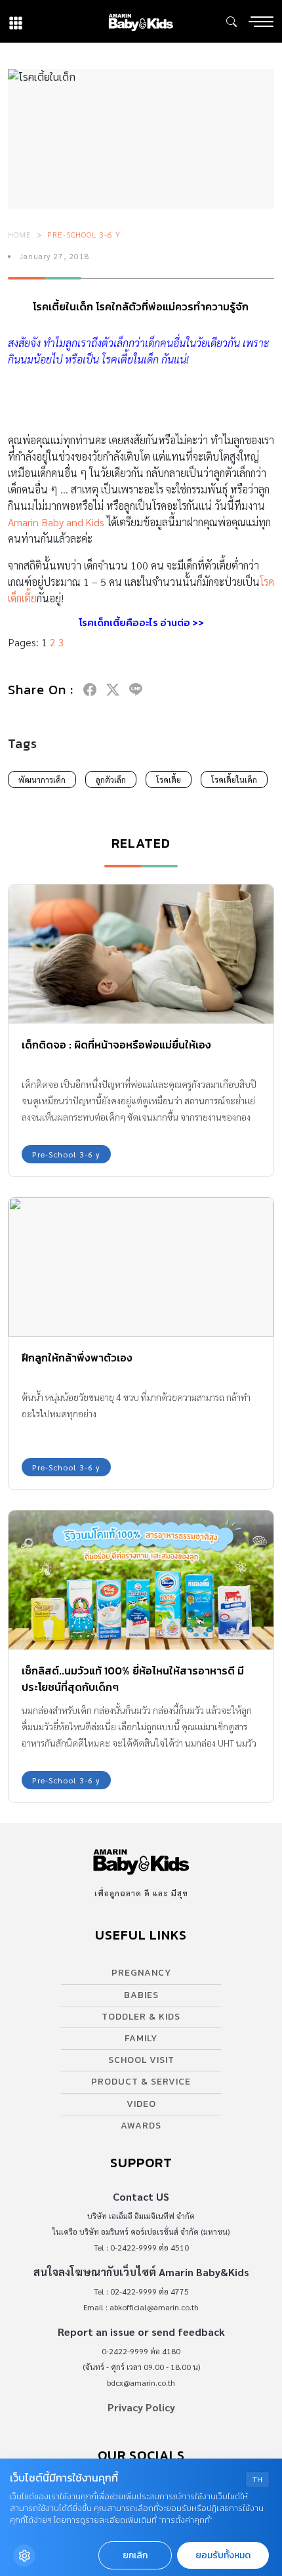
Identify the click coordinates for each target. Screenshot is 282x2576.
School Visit (141, 2060)
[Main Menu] (261, 22)
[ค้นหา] (232, 22)
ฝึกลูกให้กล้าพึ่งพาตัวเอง (77, 1358)
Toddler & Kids (141, 2017)
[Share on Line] (136, 690)
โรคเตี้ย (169, 779)
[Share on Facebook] (90, 690)
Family (141, 2038)
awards (141, 2126)
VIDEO (141, 2104)
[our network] (16, 21)
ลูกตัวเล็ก (111, 779)
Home (20, 234)
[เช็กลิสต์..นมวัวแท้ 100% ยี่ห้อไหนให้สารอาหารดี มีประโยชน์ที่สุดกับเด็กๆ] (141, 1580)
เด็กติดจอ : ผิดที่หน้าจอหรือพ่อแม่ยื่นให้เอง (116, 1045)
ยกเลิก (135, 2555)
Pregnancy (141, 1973)
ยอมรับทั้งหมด (223, 2555)
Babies (141, 1995)
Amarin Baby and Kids (56, 522)
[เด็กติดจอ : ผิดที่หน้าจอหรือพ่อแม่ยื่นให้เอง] (141, 954)
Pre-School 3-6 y (84, 234)
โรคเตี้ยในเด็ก (234, 779)
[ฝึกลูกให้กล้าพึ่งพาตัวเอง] (141, 1267)
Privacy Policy (141, 2407)
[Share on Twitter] (113, 690)
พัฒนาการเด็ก (42, 779)
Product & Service (141, 2082)
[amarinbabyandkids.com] (141, 21)
